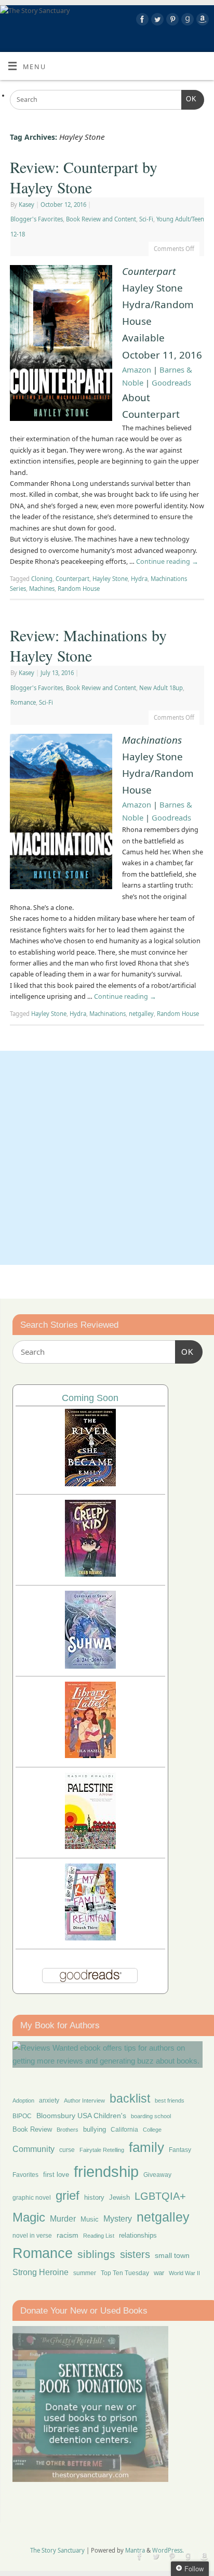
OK (189, 99)
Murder (63, 2218)
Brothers (68, 2130)
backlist (130, 2098)
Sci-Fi (146, 219)
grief (68, 2195)
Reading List (99, 2236)
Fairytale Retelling (102, 2150)
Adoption (23, 2101)
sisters (135, 2254)
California (124, 2130)
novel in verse (32, 2236)
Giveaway (157, 2175)
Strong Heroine (41, 2272)
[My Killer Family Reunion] (90, 1938)
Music (90, 2220)
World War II (184, 2273)
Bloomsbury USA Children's (81, 2116)
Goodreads (171, 382)
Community (34, 2149)
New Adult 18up (161, 688)
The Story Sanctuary (57, 2550)
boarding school (151, 2116)
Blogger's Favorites (37, 219)
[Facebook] (141, 21)
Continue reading (167, 562)
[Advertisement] (107, 1158)
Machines (42, 589)
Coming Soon (90, 1398)
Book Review (32, 2129)
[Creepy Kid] (90, 1574)
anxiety (49, 2100)
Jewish (119, 2197)
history (94, 2197)
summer (85, 2273)
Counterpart (72, 579)
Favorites (25, 2175)
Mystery (118, 2219)
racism (68, 2235)
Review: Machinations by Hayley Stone (88, 645)
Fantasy (180, 2150)
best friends (170, 2101)
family (146, 2147)
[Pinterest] (171, 21)
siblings (96, 2254)
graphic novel (32, 2198)
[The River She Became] (90, 1483)
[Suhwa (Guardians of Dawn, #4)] (90, 1666)
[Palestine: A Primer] (90, 1846)
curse (67, 2150)
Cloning (42, 579)
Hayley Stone (110, 579)
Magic (29, 2217)
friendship (106, 2171)
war (159, 2273)
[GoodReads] (186, 21)
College (152, 2130)
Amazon (137, 369)
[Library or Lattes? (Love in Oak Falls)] (90, 1755)
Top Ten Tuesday (125, 2273)
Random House (79, 589)
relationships (138, 2235)
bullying (95, 2129)
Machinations (108, 1014)
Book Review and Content (101, 219)
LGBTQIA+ (160, 2196)
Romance (23, 702)
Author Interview (84, 2101)
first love (56, 2175)
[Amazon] (201, 21)
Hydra (139, 579)
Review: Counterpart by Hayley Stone (84, 177)
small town (172, 2255)
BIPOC (22, 2116)
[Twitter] (156, 21)
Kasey (26, 204)
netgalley (141, 1014)
